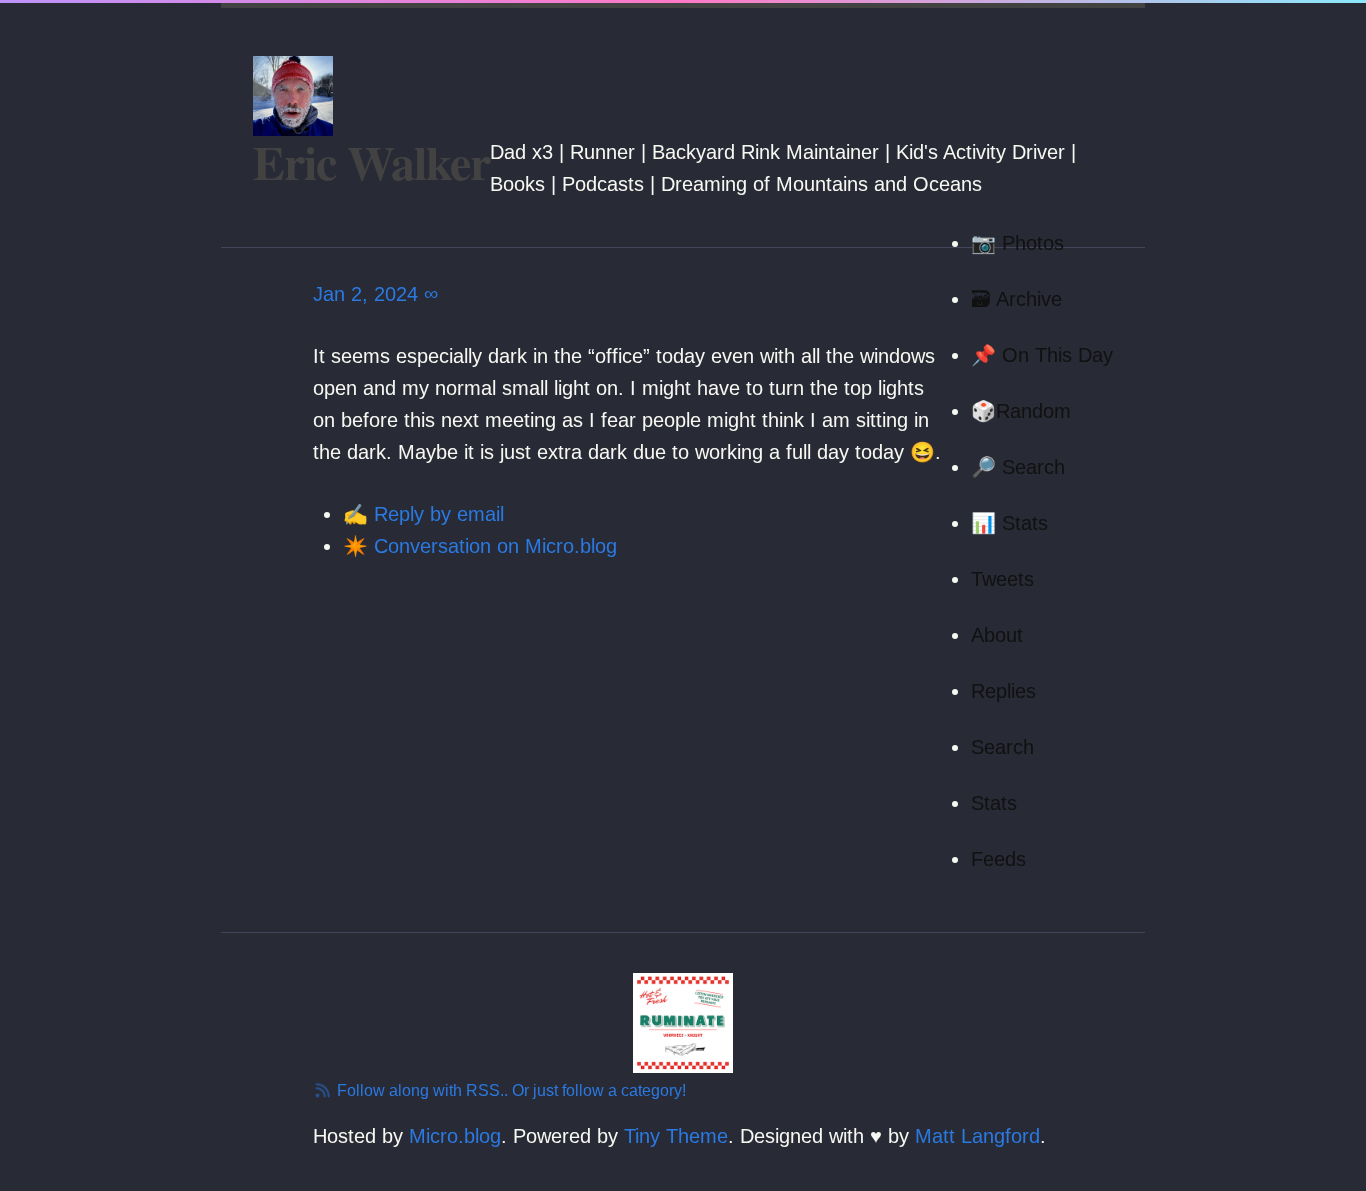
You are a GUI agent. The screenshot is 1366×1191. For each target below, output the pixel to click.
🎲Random (1021, 411)
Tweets (1002, 579)
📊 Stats (1009, 523)
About (997, 635)
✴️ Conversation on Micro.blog (480, 546)
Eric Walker (371, 161)
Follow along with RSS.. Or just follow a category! (509, 1090)
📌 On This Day (1042, 355)
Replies (1003, 691)
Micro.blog (455, 1136)
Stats (994, 803)
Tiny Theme (676, 1136)
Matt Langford (977, 1136)
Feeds (998, 859)
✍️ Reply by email (423, 514)
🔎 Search (1018, 467)
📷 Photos (1017, 243)
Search (1002, 747)
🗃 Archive (1016, 299)
